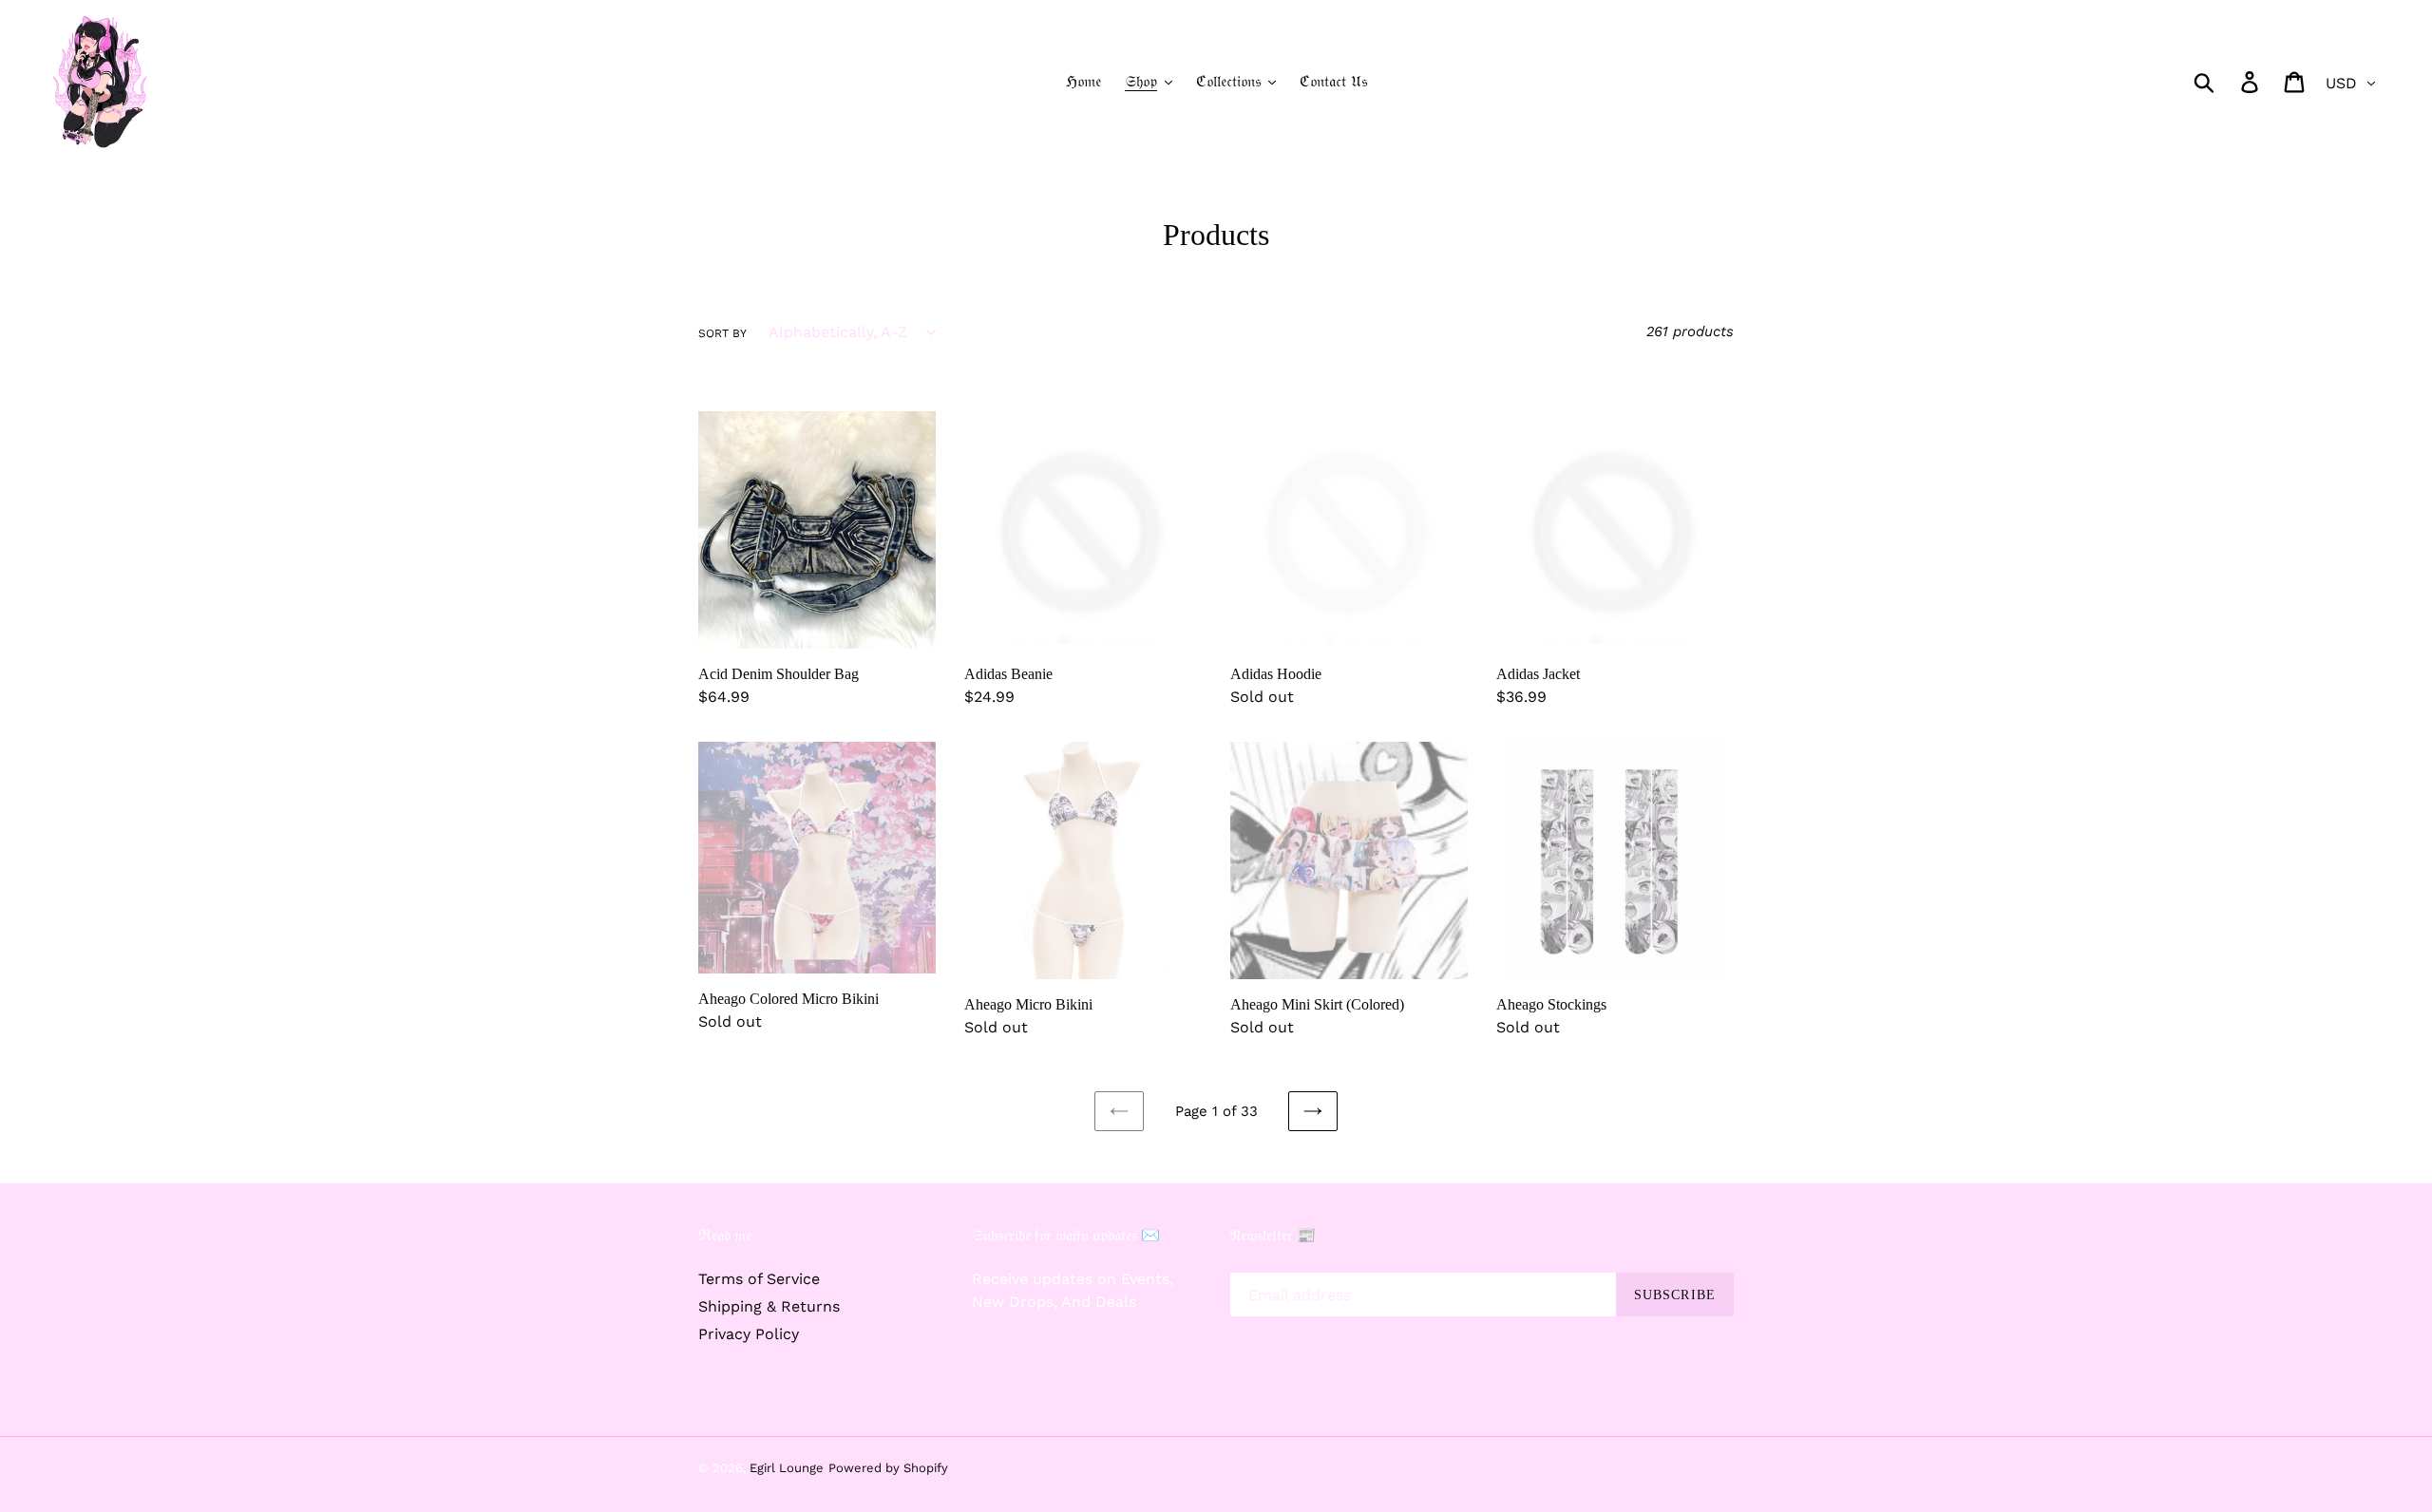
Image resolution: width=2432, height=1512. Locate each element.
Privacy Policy (749, 1334)
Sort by (722, 333)
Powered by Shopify (888, 1468)
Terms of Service (759, 1279)
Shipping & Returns (769, 1306)
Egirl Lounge (787, 1468)
